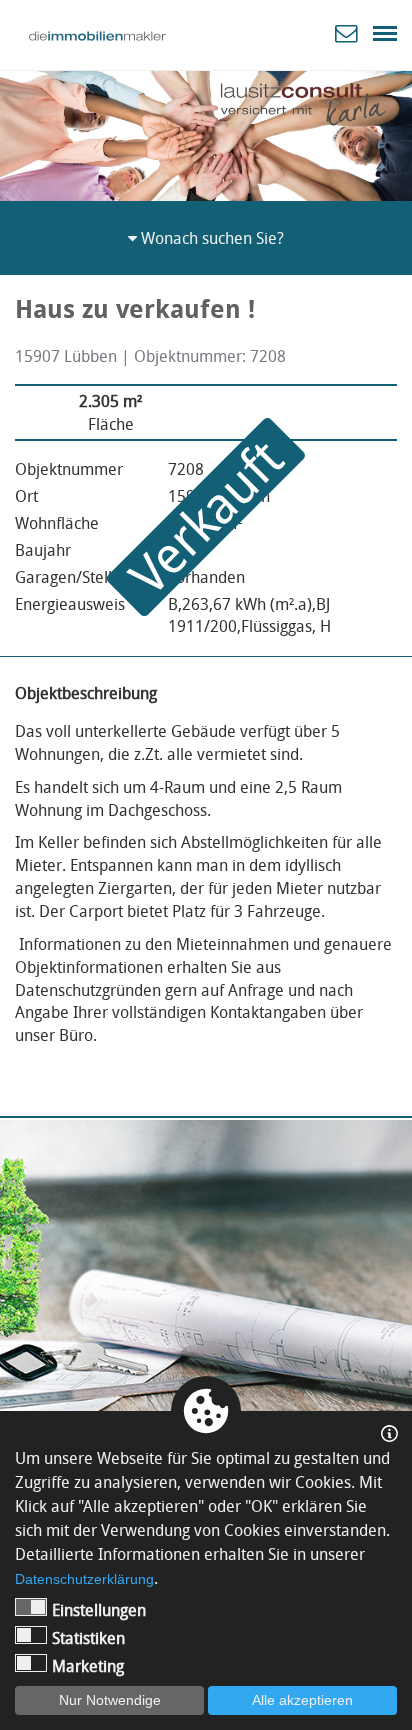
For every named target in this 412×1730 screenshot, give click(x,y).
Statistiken (88, 1638)
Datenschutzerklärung (84, 1579)
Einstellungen (99, 1610)
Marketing (88, 1666)
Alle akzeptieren (302, 1700)
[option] (206, 132)
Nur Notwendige (110, 1700)
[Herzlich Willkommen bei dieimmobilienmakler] (97, 36)
